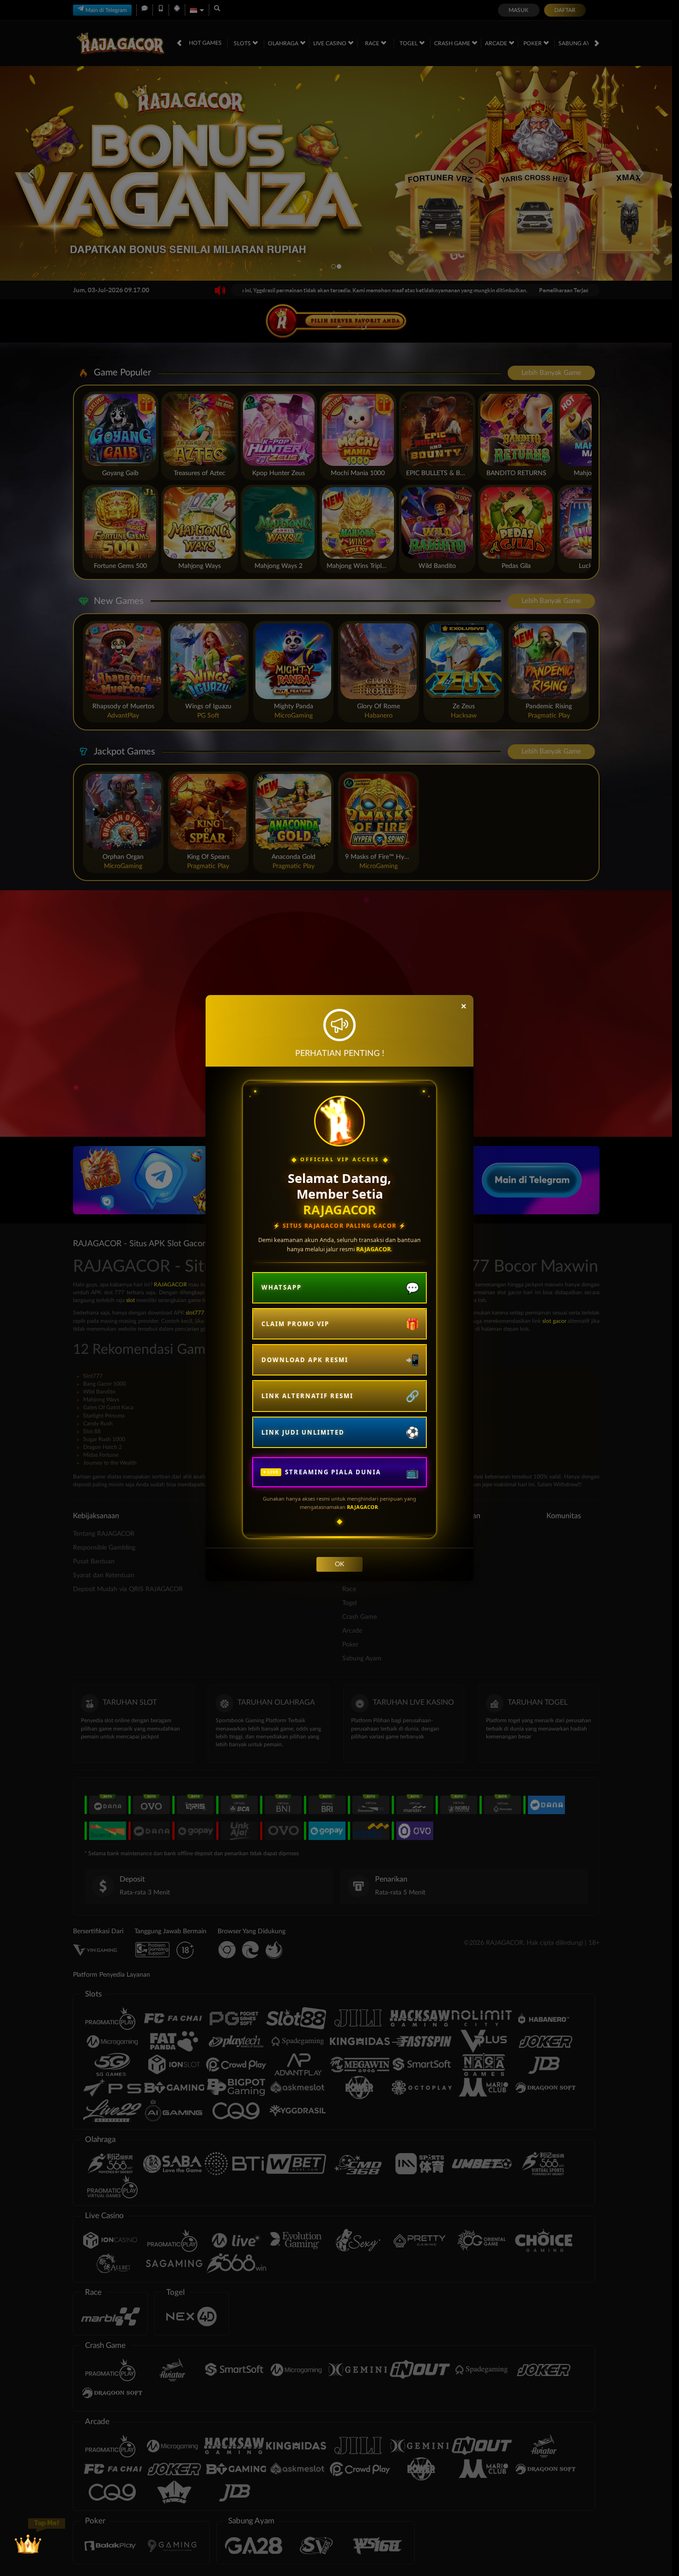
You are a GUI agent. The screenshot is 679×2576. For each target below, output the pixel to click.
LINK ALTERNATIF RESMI (307, 1396)
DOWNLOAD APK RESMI (305, 1360)
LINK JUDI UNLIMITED (303, 1432)
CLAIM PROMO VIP (295, 1324)
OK (339, 1564)
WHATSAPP (282, 1287)
